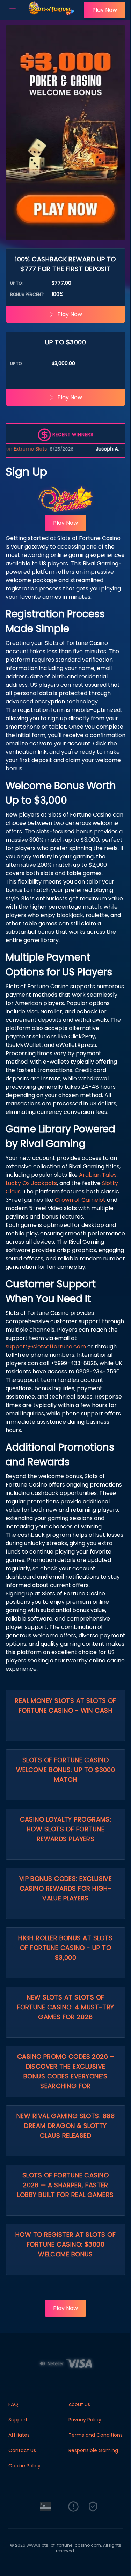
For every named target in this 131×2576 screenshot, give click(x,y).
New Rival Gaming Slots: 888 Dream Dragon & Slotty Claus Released (65, 2126)
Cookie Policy (24, 2466)
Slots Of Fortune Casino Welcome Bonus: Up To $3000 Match (66, 1770)
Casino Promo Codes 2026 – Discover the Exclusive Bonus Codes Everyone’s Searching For (65, 2071)
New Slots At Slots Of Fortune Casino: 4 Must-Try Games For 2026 (65, 2007)
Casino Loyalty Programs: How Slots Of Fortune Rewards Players (66, 1829)
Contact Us (22, 2450)
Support (18, 2420)
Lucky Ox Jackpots (31, 1183)
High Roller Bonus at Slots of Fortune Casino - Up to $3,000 (65, 1948)
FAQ (13, 2404)
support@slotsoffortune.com (46, 1346)
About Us (79, 2404)
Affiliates (19, 2435)
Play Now (105, 10)
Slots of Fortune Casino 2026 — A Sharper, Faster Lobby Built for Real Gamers (65, 2185)
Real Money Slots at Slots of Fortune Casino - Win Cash (65, 1706)
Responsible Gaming (93, 2450)
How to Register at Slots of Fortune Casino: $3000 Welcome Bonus (65, 2244)
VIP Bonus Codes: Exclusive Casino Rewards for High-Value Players (66, 1888)
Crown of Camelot (80, 1200)
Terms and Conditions (96, 2435)
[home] (52, 15)
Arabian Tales (98, 1175)
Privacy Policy (85, 2420)
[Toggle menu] (13, 10)
